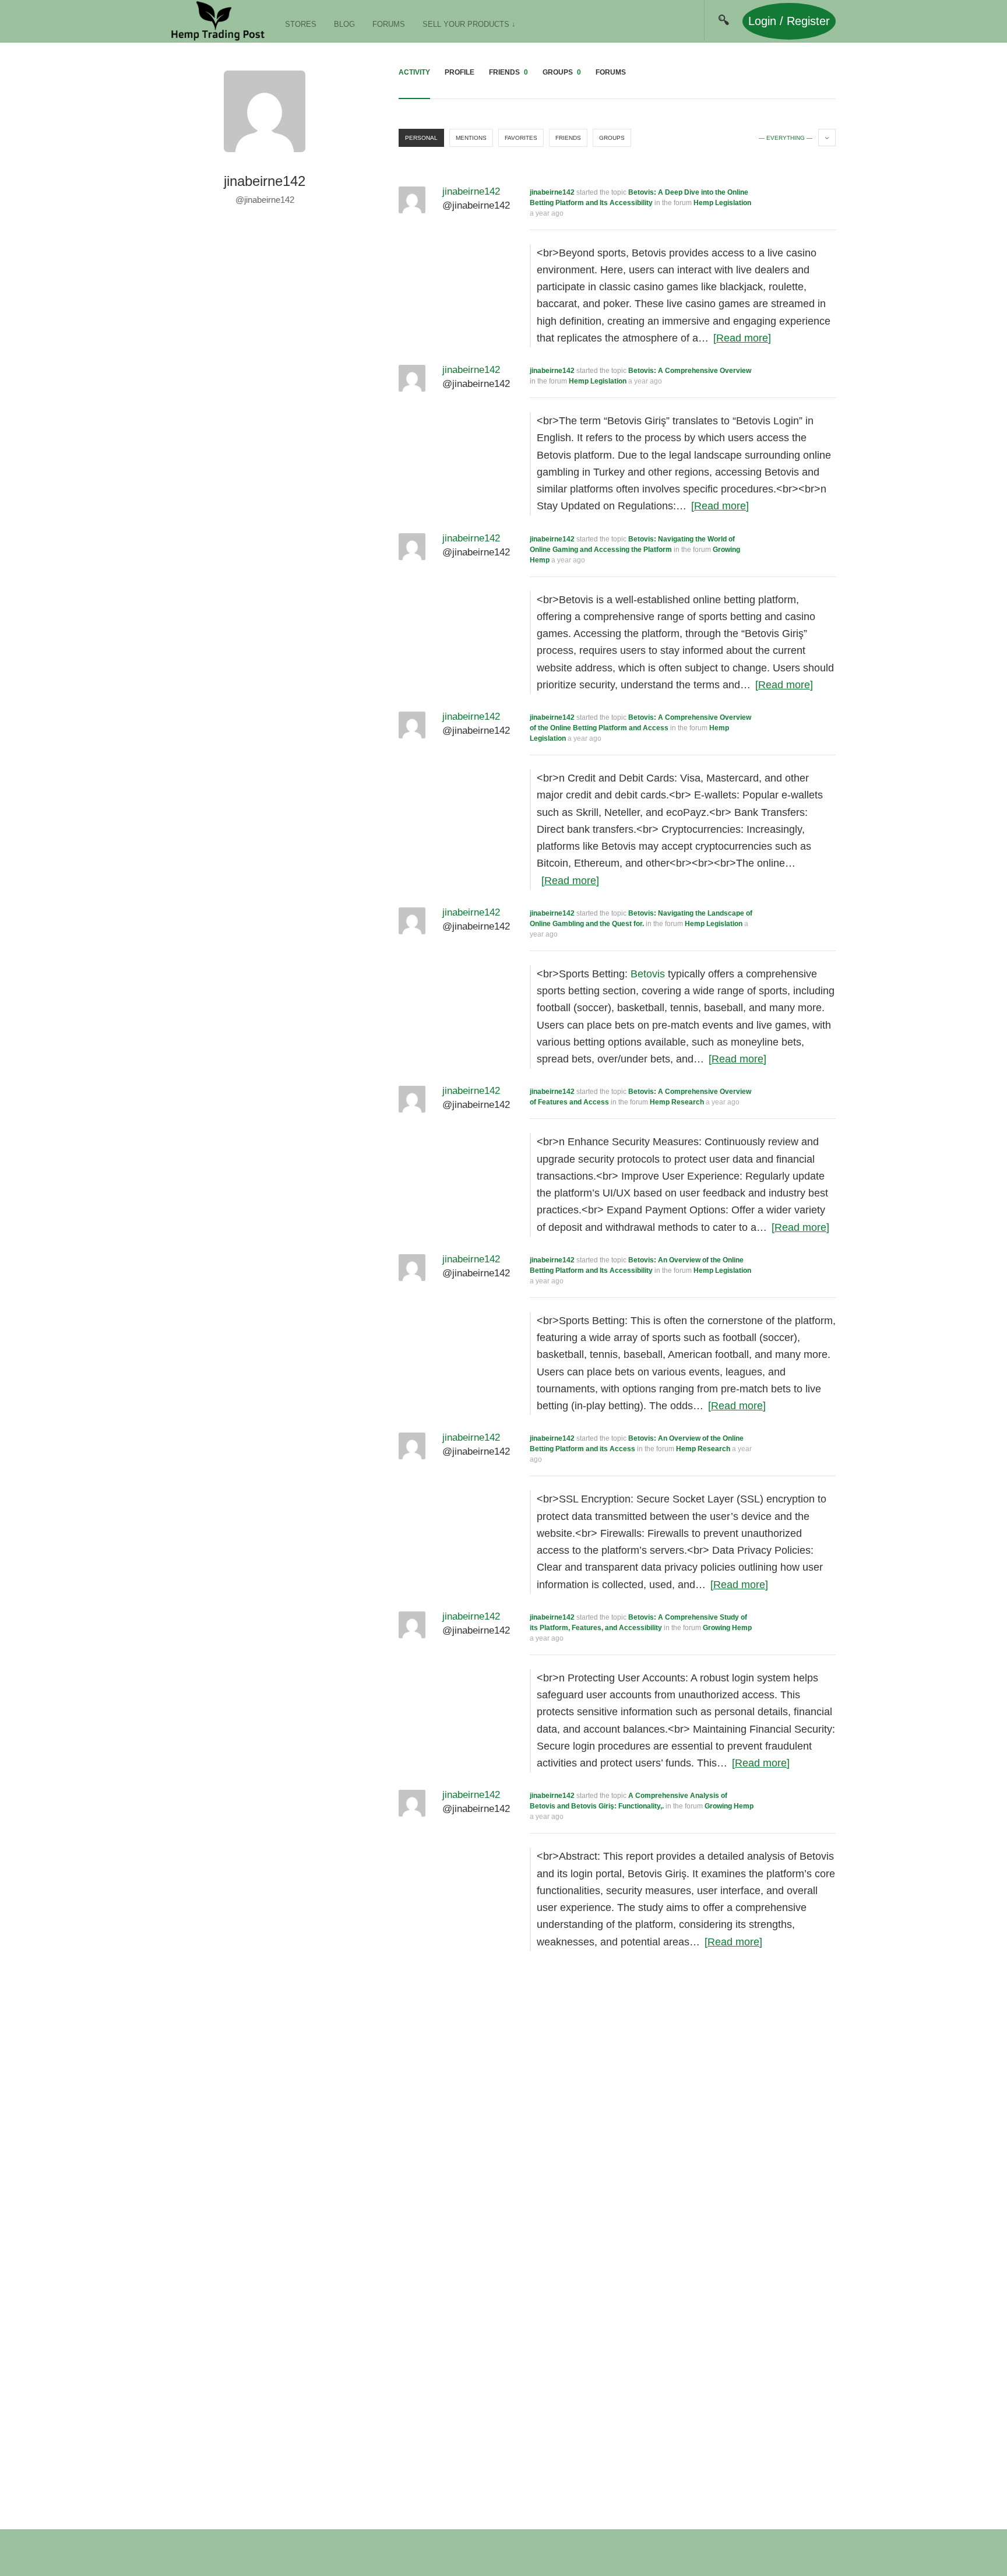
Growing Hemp (727, 1628)
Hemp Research (677, 1102)
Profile (460, 72)
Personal (421, 138)
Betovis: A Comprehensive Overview (690, 371)
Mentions (471, 138)
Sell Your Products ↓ (469, 24)
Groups (562, 72)
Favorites (521, 138)
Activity (414, 72)
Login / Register (789, 21)
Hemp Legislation (722, 203)
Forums (389, 24)
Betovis (648, 974)
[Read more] (742, 338)
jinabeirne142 (552, 192)
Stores (301, 24)
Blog (344, 24)
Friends (508, 72)
